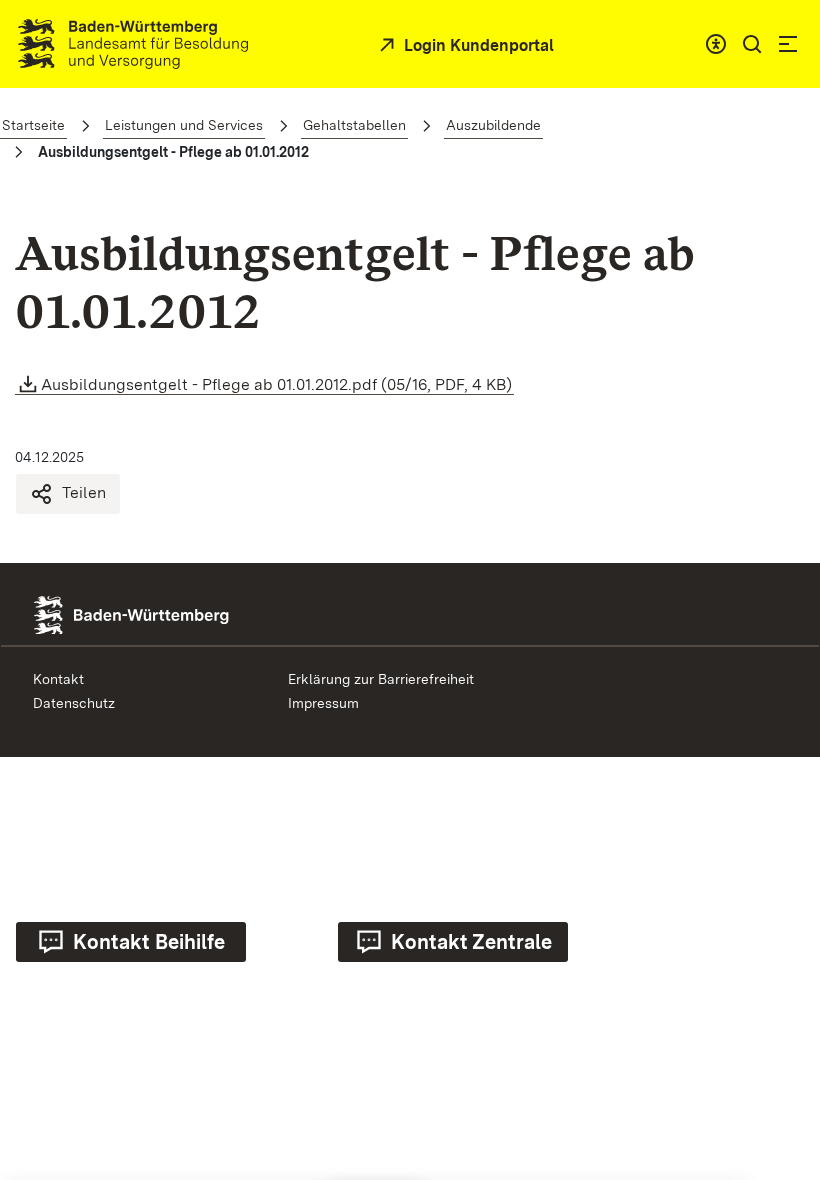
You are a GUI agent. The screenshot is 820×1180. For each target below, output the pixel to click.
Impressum (323, 703)
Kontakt (58, 679)
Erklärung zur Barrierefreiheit (381, 679)
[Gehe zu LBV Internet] (133, 44)
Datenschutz (74, 703)
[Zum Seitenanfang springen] (779, 985)
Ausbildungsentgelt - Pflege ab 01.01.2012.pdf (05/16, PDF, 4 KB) (276, 384)
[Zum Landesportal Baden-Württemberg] (165, 613)
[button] (752, 44)
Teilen (84, 492)
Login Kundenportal (477, 45)
